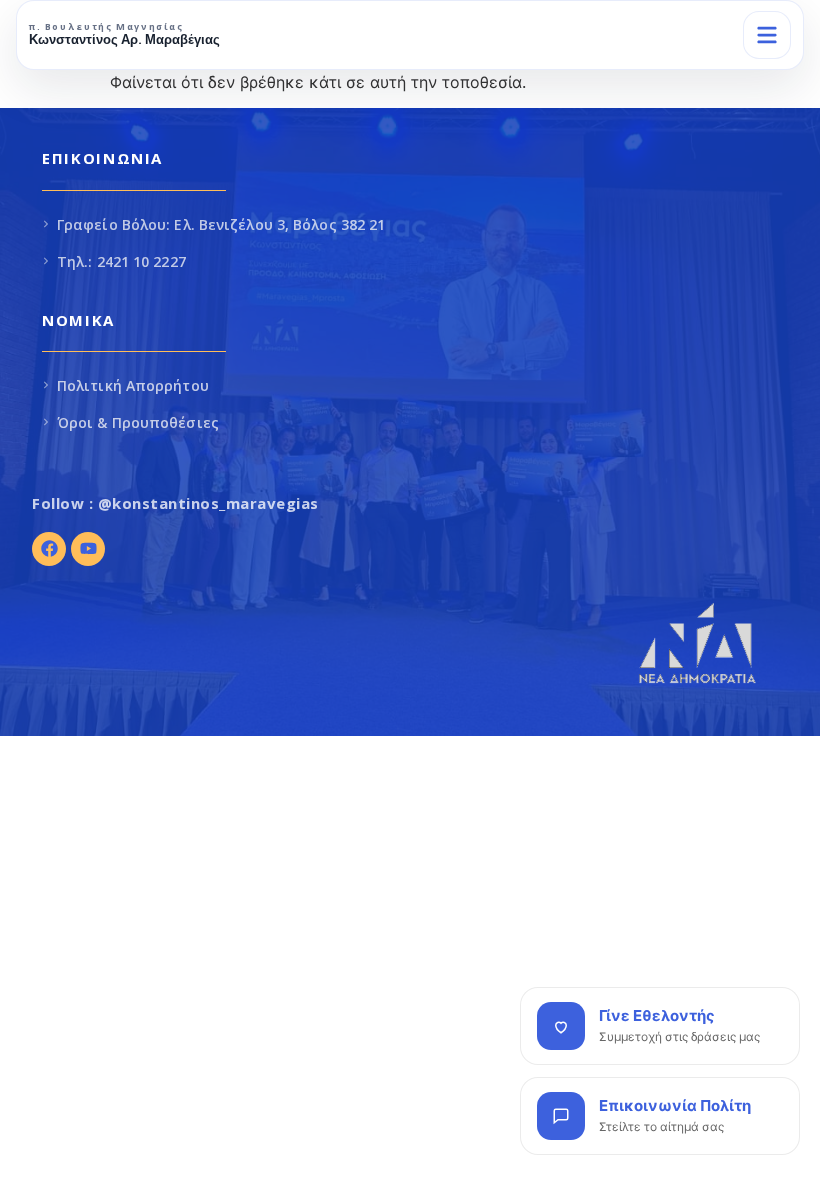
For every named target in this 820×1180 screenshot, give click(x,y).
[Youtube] (88, 549)
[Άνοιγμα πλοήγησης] (767, 35)
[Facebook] (49, 549)
